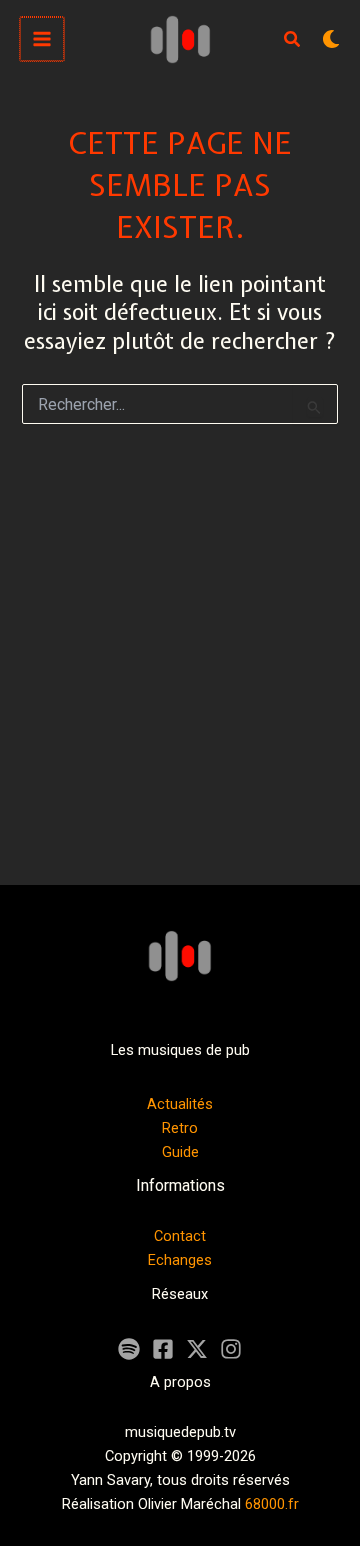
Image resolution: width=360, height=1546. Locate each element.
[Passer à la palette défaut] (331, 39)
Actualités (180, 1104)
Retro (180, 1128)
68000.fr (272, 1504)
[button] (293, 41)
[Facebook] (163, 1349)
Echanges (180, 1260)
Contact (180, 1236)
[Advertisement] (180, 668)
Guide (180, 1152)
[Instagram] (231, 1349)
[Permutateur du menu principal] (42, 39)
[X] (197, 1349)
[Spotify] (129, 1349)
